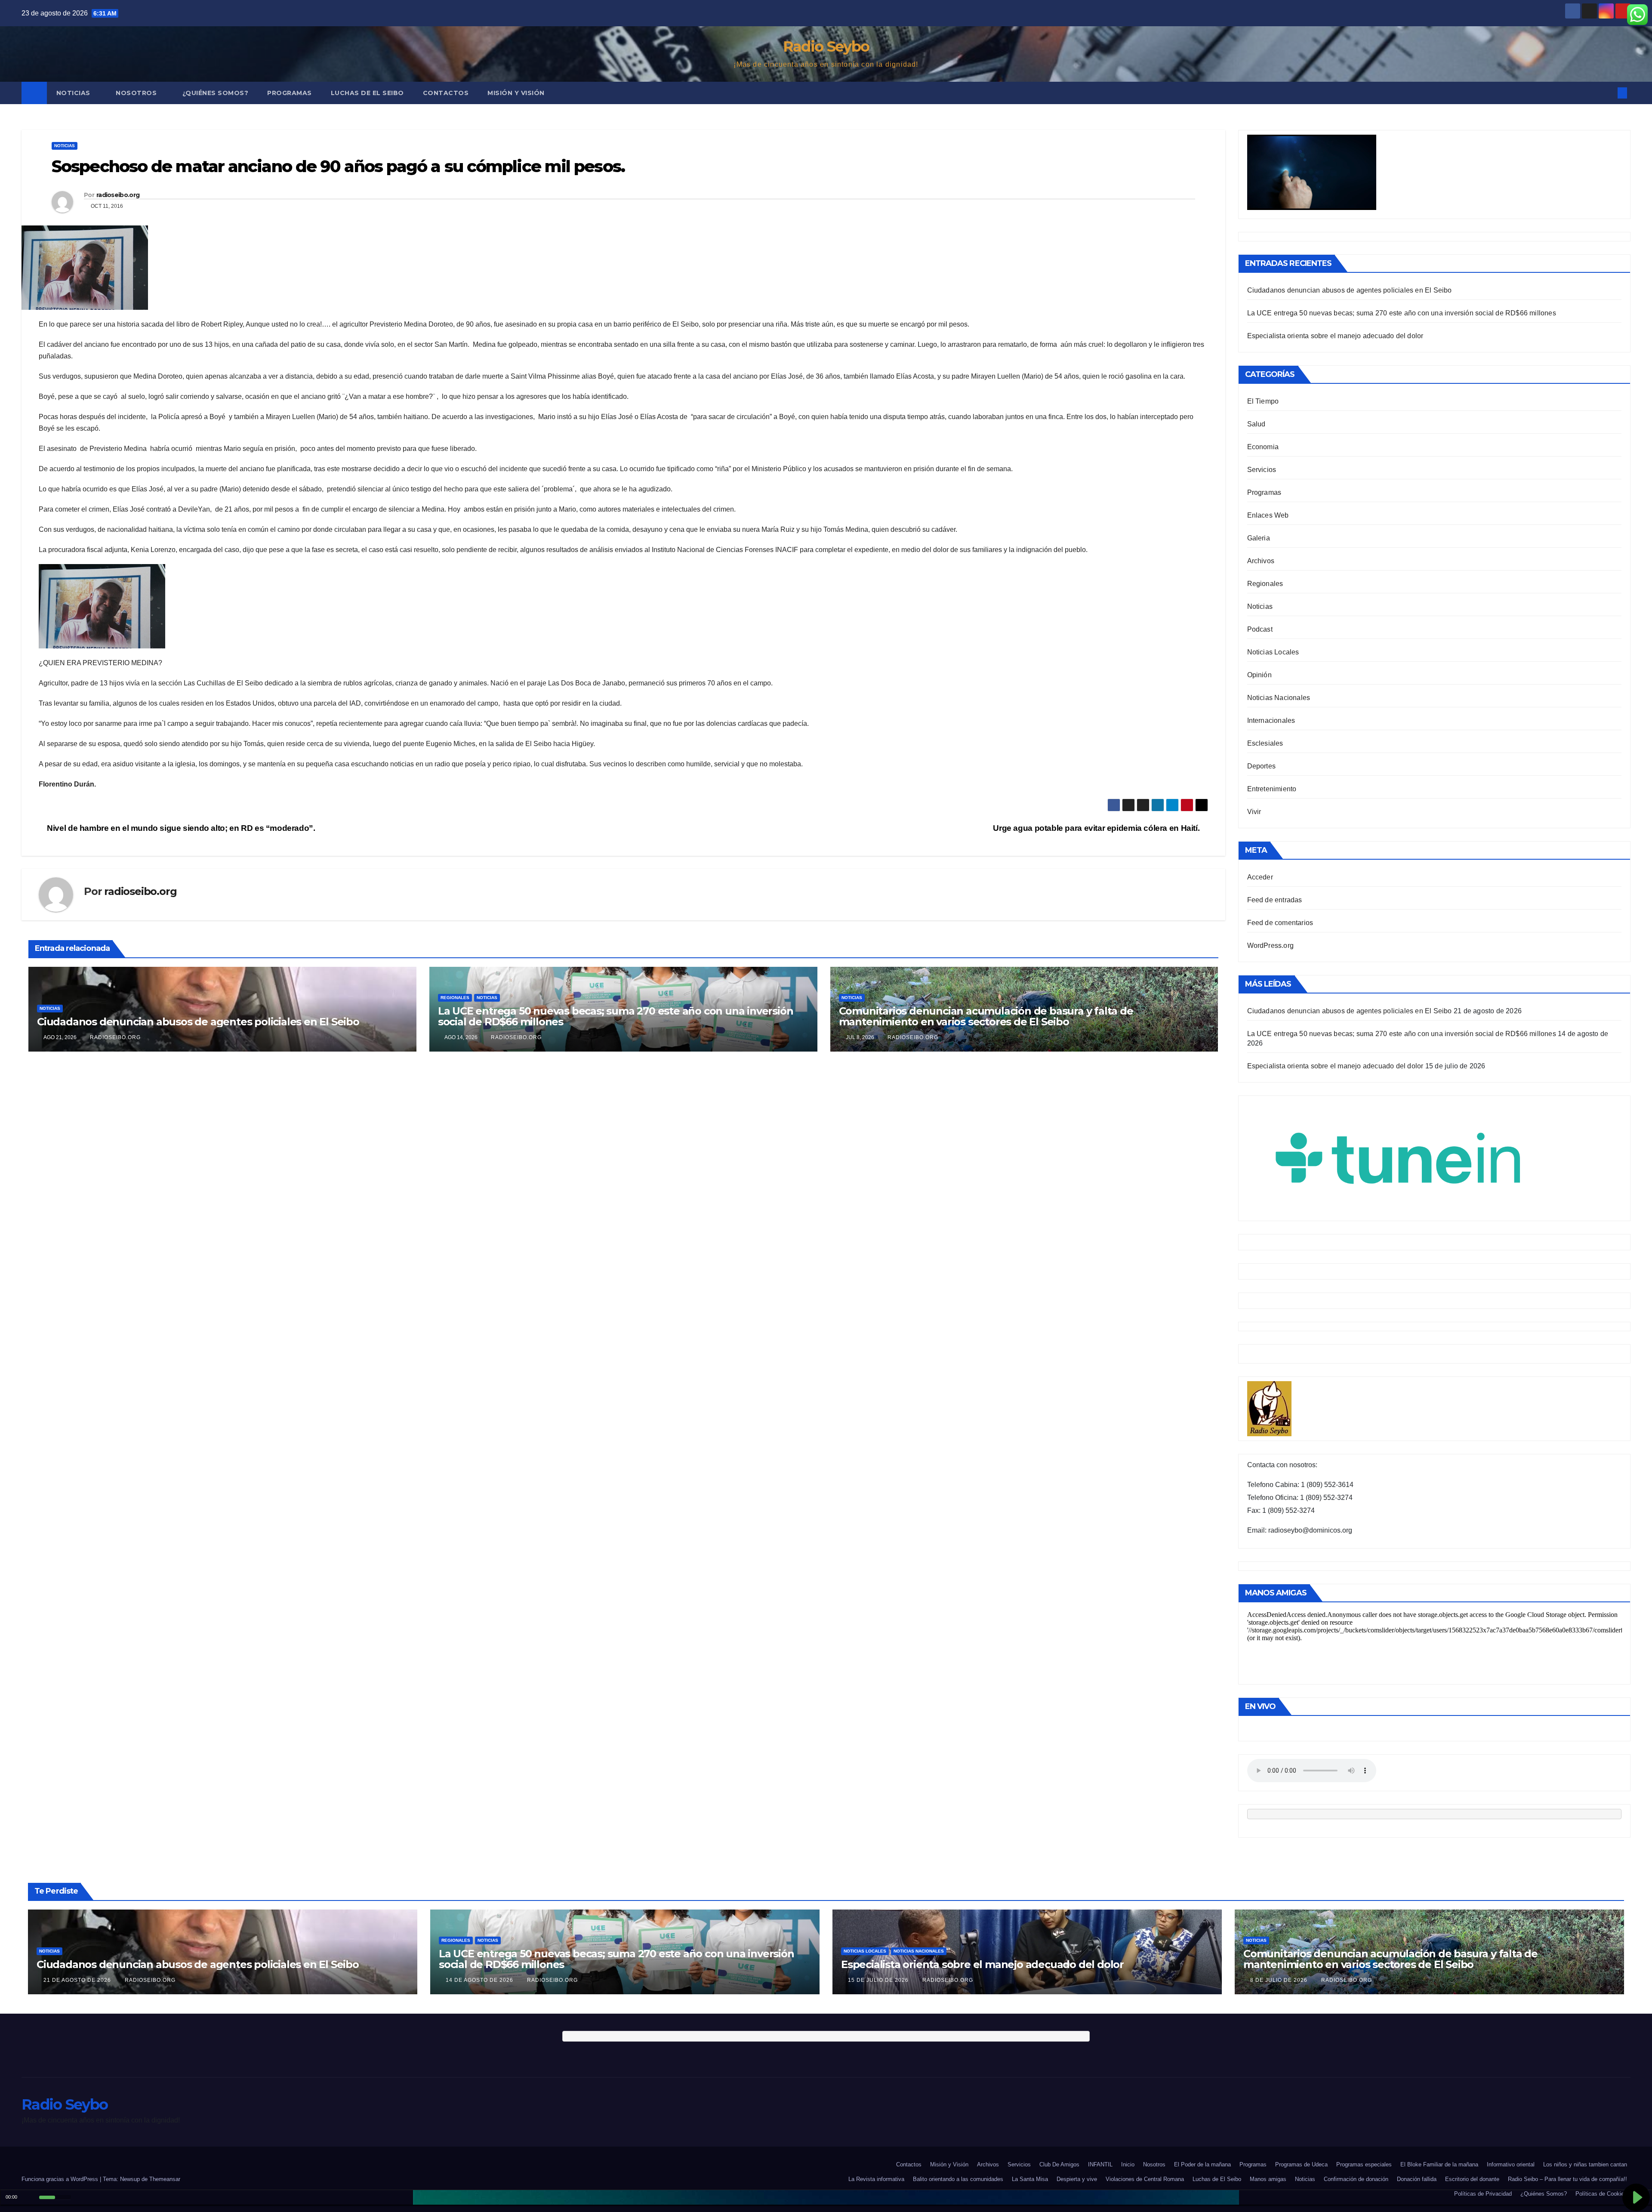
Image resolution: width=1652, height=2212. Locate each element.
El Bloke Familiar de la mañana (1439, 2164)
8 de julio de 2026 (1280, 1980)
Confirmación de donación (1356, 2179)
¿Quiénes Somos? (216, 93)
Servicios (1262, 470)
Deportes (1262, 766)
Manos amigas (1268, 2179)
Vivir (1254, 812)
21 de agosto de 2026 (78, 1980)
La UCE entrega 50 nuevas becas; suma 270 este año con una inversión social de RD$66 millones (616, 1016)
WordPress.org (1271, 946)
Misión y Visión (516, 93)
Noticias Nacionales (1279, 698)
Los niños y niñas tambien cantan (1585, 2164)
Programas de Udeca (1301, 2164)
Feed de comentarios (1280, 923)
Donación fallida (1417, 2179)
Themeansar (165, 2179)
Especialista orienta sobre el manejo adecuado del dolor (1335, 336)
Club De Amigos (1059, 2164)
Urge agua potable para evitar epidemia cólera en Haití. (1097, 828)
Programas (290, 93)
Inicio (1128, 2164)
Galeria (1259, 538)
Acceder (1260, 877)
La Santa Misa (1030, 2179)
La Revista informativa (876, 2179)
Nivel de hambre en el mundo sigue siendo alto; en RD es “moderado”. (180, 828)
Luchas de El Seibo (367, 93)
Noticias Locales (1273, 652)
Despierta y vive (1077, 2179)
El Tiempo (1263, 401)
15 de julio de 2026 (879, 1980)
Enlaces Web (1268, 515)
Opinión (1259, 675)
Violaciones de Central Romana (1145, 2179)
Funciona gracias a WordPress (61, 2179)
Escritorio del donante (1472, 2179)
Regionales (455, 998)
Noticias (74, 93)
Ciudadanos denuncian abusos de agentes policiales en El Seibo (198, 1022)
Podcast (1260, 629)
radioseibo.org (118, 195)
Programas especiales (1364, 2164)
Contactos (446, 93)
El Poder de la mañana (1202, 2164)
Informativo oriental (1511, 2164)
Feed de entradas (1275, 900)
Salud (1256, 424)
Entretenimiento (1272, 789)
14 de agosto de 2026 (480, 1980)
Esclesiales (1265, 743)
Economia (1263, 447)
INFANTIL (1100, 2164)
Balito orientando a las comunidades (958, 2179)
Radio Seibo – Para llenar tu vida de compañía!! (1567, 2179)
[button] (1608, 93)
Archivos (1261, 561)
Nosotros (137, 93)
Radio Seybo (826, 46)
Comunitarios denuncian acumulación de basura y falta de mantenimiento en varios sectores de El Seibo (986, 1016)
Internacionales (1271, 720)
